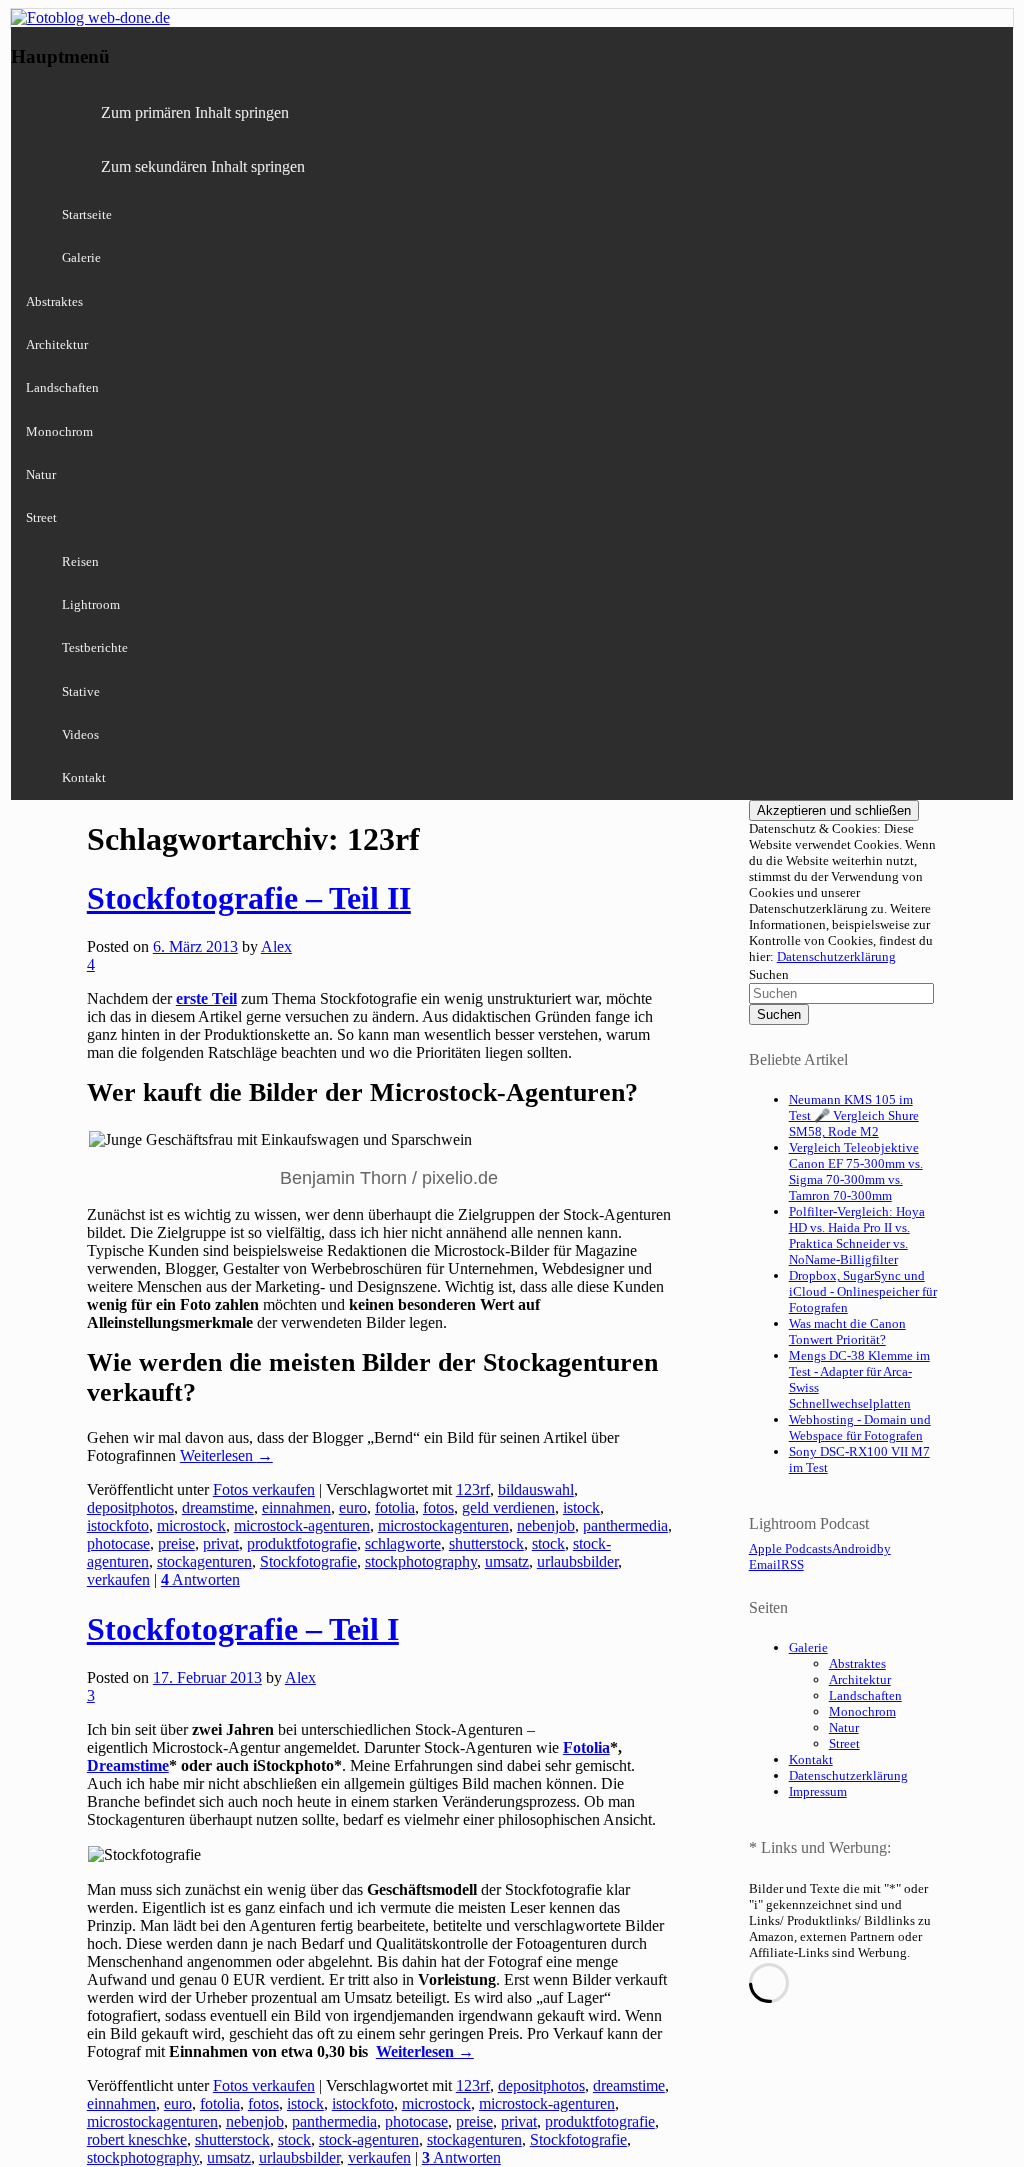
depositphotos (130, 1507)
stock (548, 1543)
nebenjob (546, 1525)
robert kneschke (137, 2139)
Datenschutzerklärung (836, 956)
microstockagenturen (443, 1525)
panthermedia (625, 1525)
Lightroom (91, 604)
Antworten (200, 1579)
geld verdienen (508, 1507)
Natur (41, 474)
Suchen (769, 974)
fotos (438, 1507)
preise (176, 1543)
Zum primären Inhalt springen (195, 112)
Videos (80, 734)
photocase (118, 1543)
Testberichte (95, 647)
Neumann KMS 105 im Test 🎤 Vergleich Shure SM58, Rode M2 (854, 1115)
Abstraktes (54, 301)
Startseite (87, 214)
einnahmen (296, 1507)
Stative (81, 691)
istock (581, 1507)
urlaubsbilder (577, 1561)
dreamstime (218, 1507)
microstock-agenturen (302, 1525)
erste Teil (206, 998)
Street (41, 517)
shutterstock (486, 1543)
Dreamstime (128, 1765)
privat (221, 1543)
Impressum (818, 1791)
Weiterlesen (226, 1455)
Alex (276, 946)
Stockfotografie (308, 1561)
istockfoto (118, 1525)
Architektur (57, 344)
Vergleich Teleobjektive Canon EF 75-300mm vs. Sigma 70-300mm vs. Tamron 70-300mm (856, 1171)
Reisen (80, 561)
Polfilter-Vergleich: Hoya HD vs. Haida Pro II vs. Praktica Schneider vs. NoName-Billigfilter (857, 1235)
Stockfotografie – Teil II (249, 898)
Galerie (81, 257)
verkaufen (118, 1579)
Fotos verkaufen (264, 1489)
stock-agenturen (369, 2139)
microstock (191, 1525)
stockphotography (421, 1561)
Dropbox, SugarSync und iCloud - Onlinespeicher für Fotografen (863, 1291)
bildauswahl (536, 1489)
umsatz (507, 1561)
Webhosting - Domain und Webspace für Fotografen (860, 1427)
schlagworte (403, 1543)
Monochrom (59, 431)
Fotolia (586, 1747)
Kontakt (84, 777)
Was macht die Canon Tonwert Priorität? (847, 1331)
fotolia (395, 1507)
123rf (473, 1489)
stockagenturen (204, 1561)
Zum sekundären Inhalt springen (203, 166)
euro (353, 1507)
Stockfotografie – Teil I (243, 1629)
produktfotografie (302, 1543)
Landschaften (62, 387)
